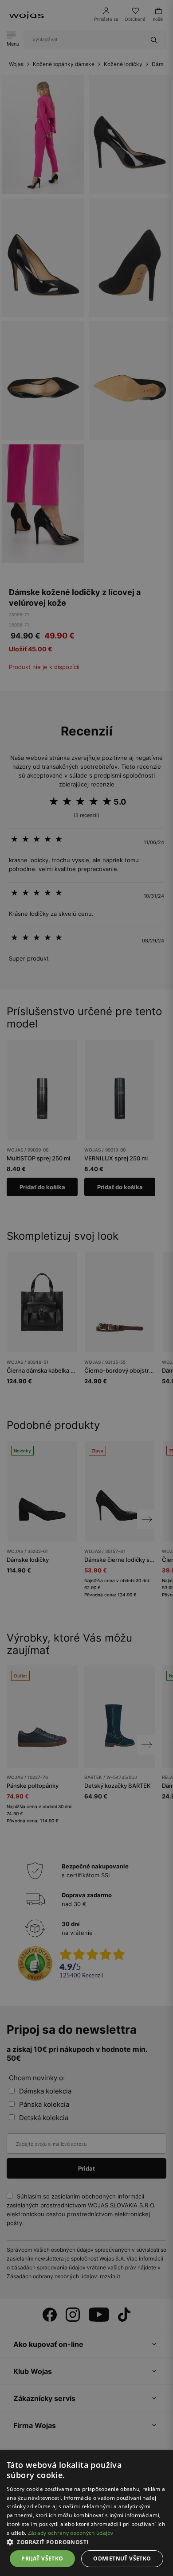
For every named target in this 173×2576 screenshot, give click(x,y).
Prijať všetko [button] (42, 2558)
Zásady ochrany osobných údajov (71, 2533)
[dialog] (86, 1288)
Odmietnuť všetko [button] (122, 2558)
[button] (86, 2542)
